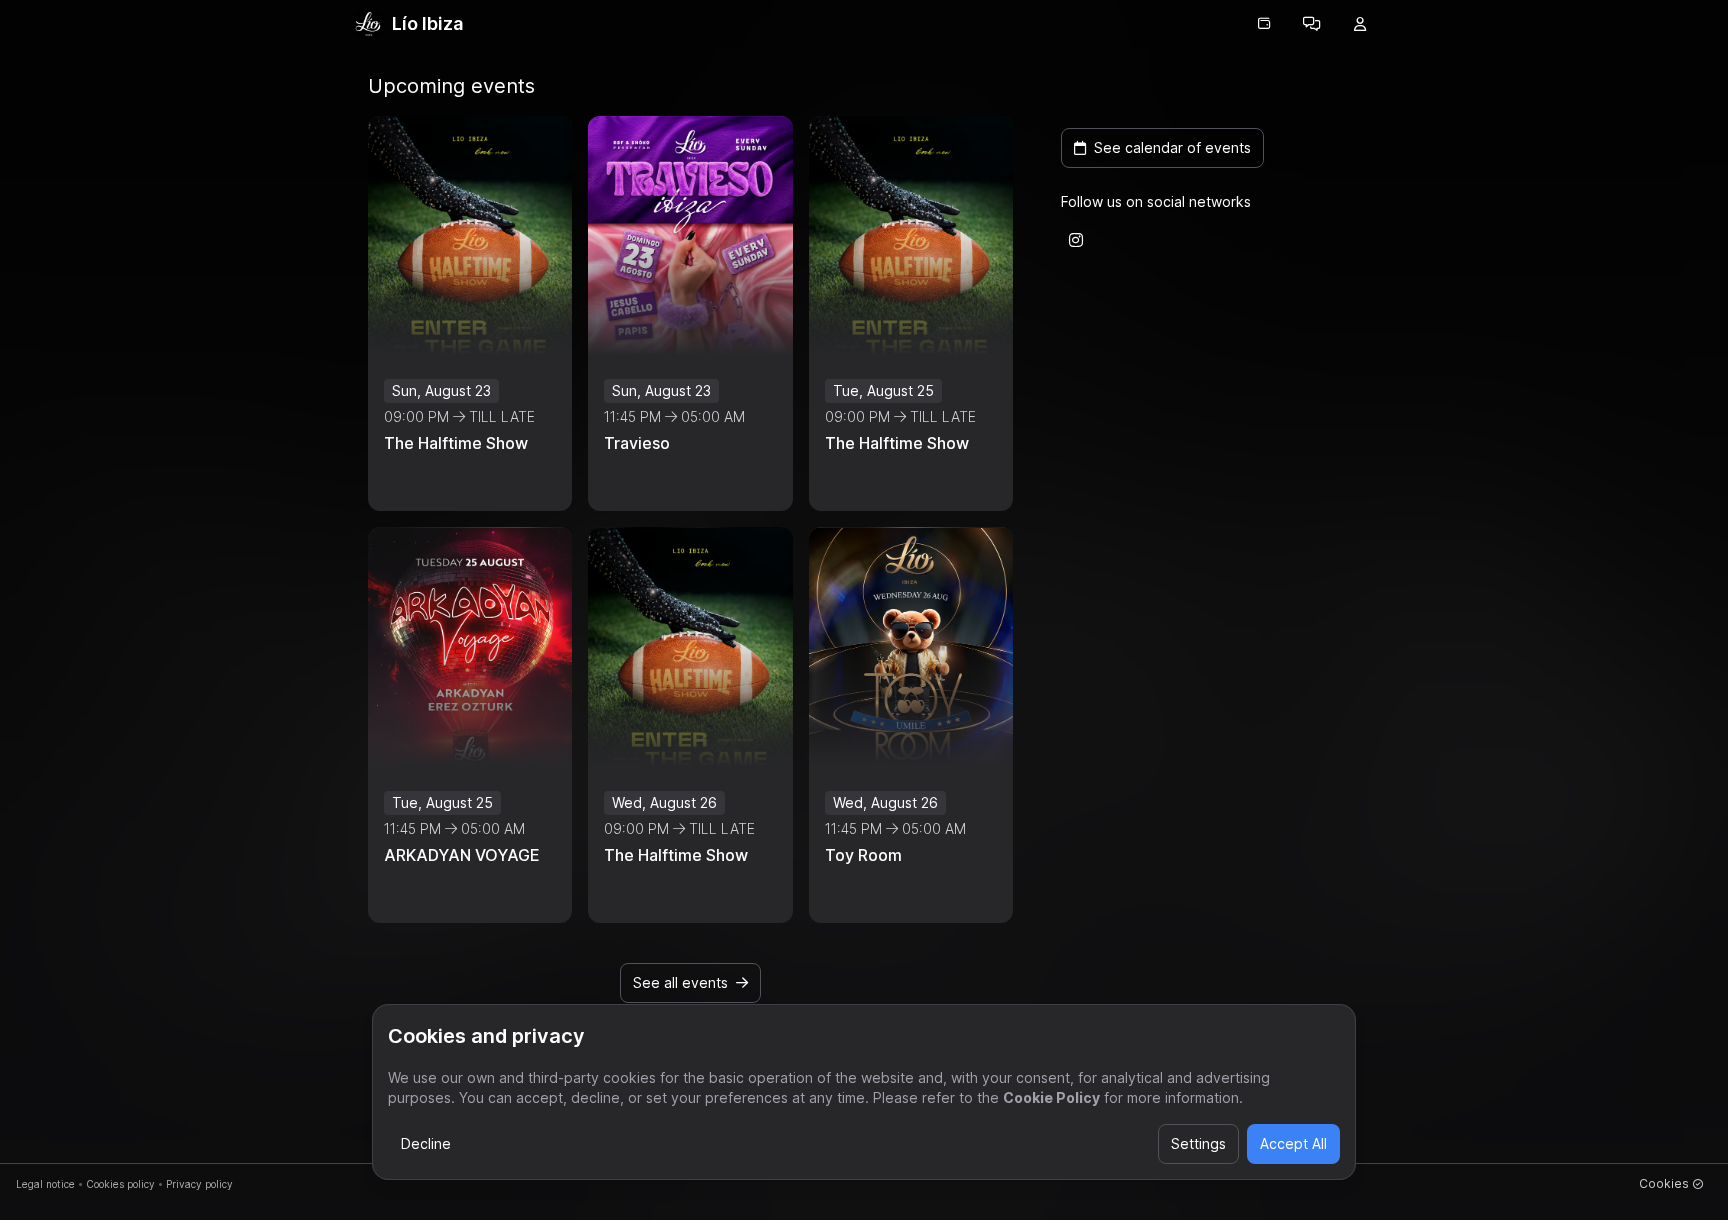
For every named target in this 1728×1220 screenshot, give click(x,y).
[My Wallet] (1264, 24)
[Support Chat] (1312, 24)
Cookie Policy (1051, 1097)
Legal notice (45, 1184)
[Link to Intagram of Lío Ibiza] (1076, 240)
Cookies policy (120, 1184)
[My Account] (1360, 24)
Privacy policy (199, 1184)
